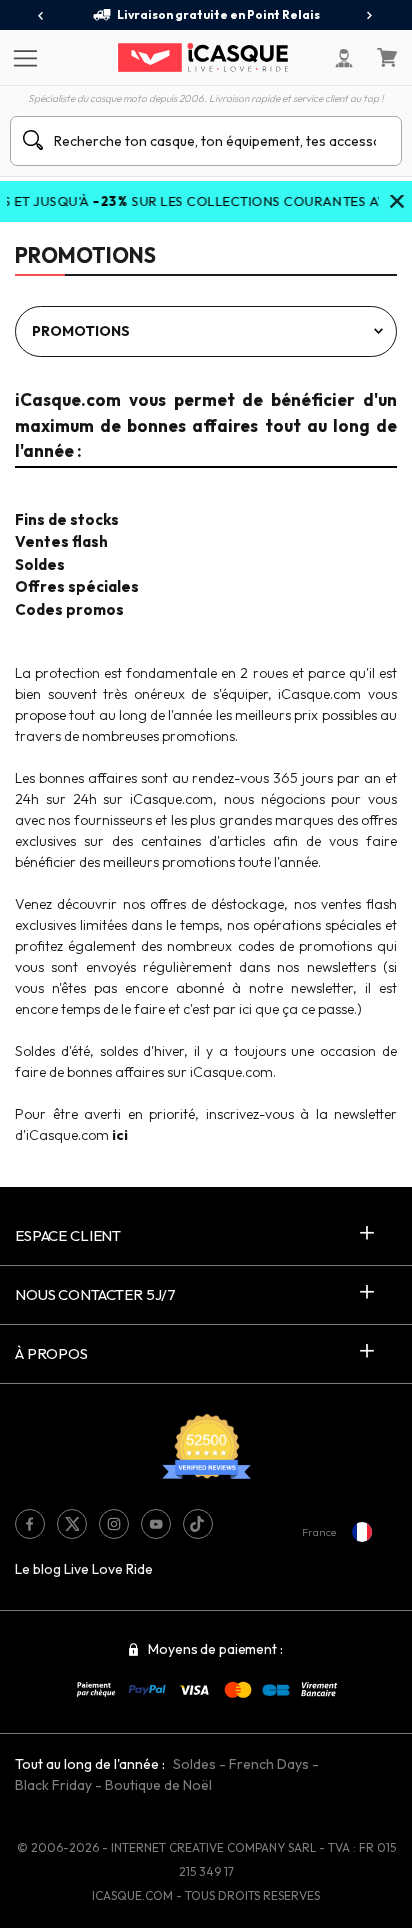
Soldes (194, 1764)
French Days (269, 1764)
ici (120, 1135)
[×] (397, 203)
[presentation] (41, 16)
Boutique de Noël (158, 1785)
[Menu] (22, 57)
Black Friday (53, 1785)
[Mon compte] (344, 58)
